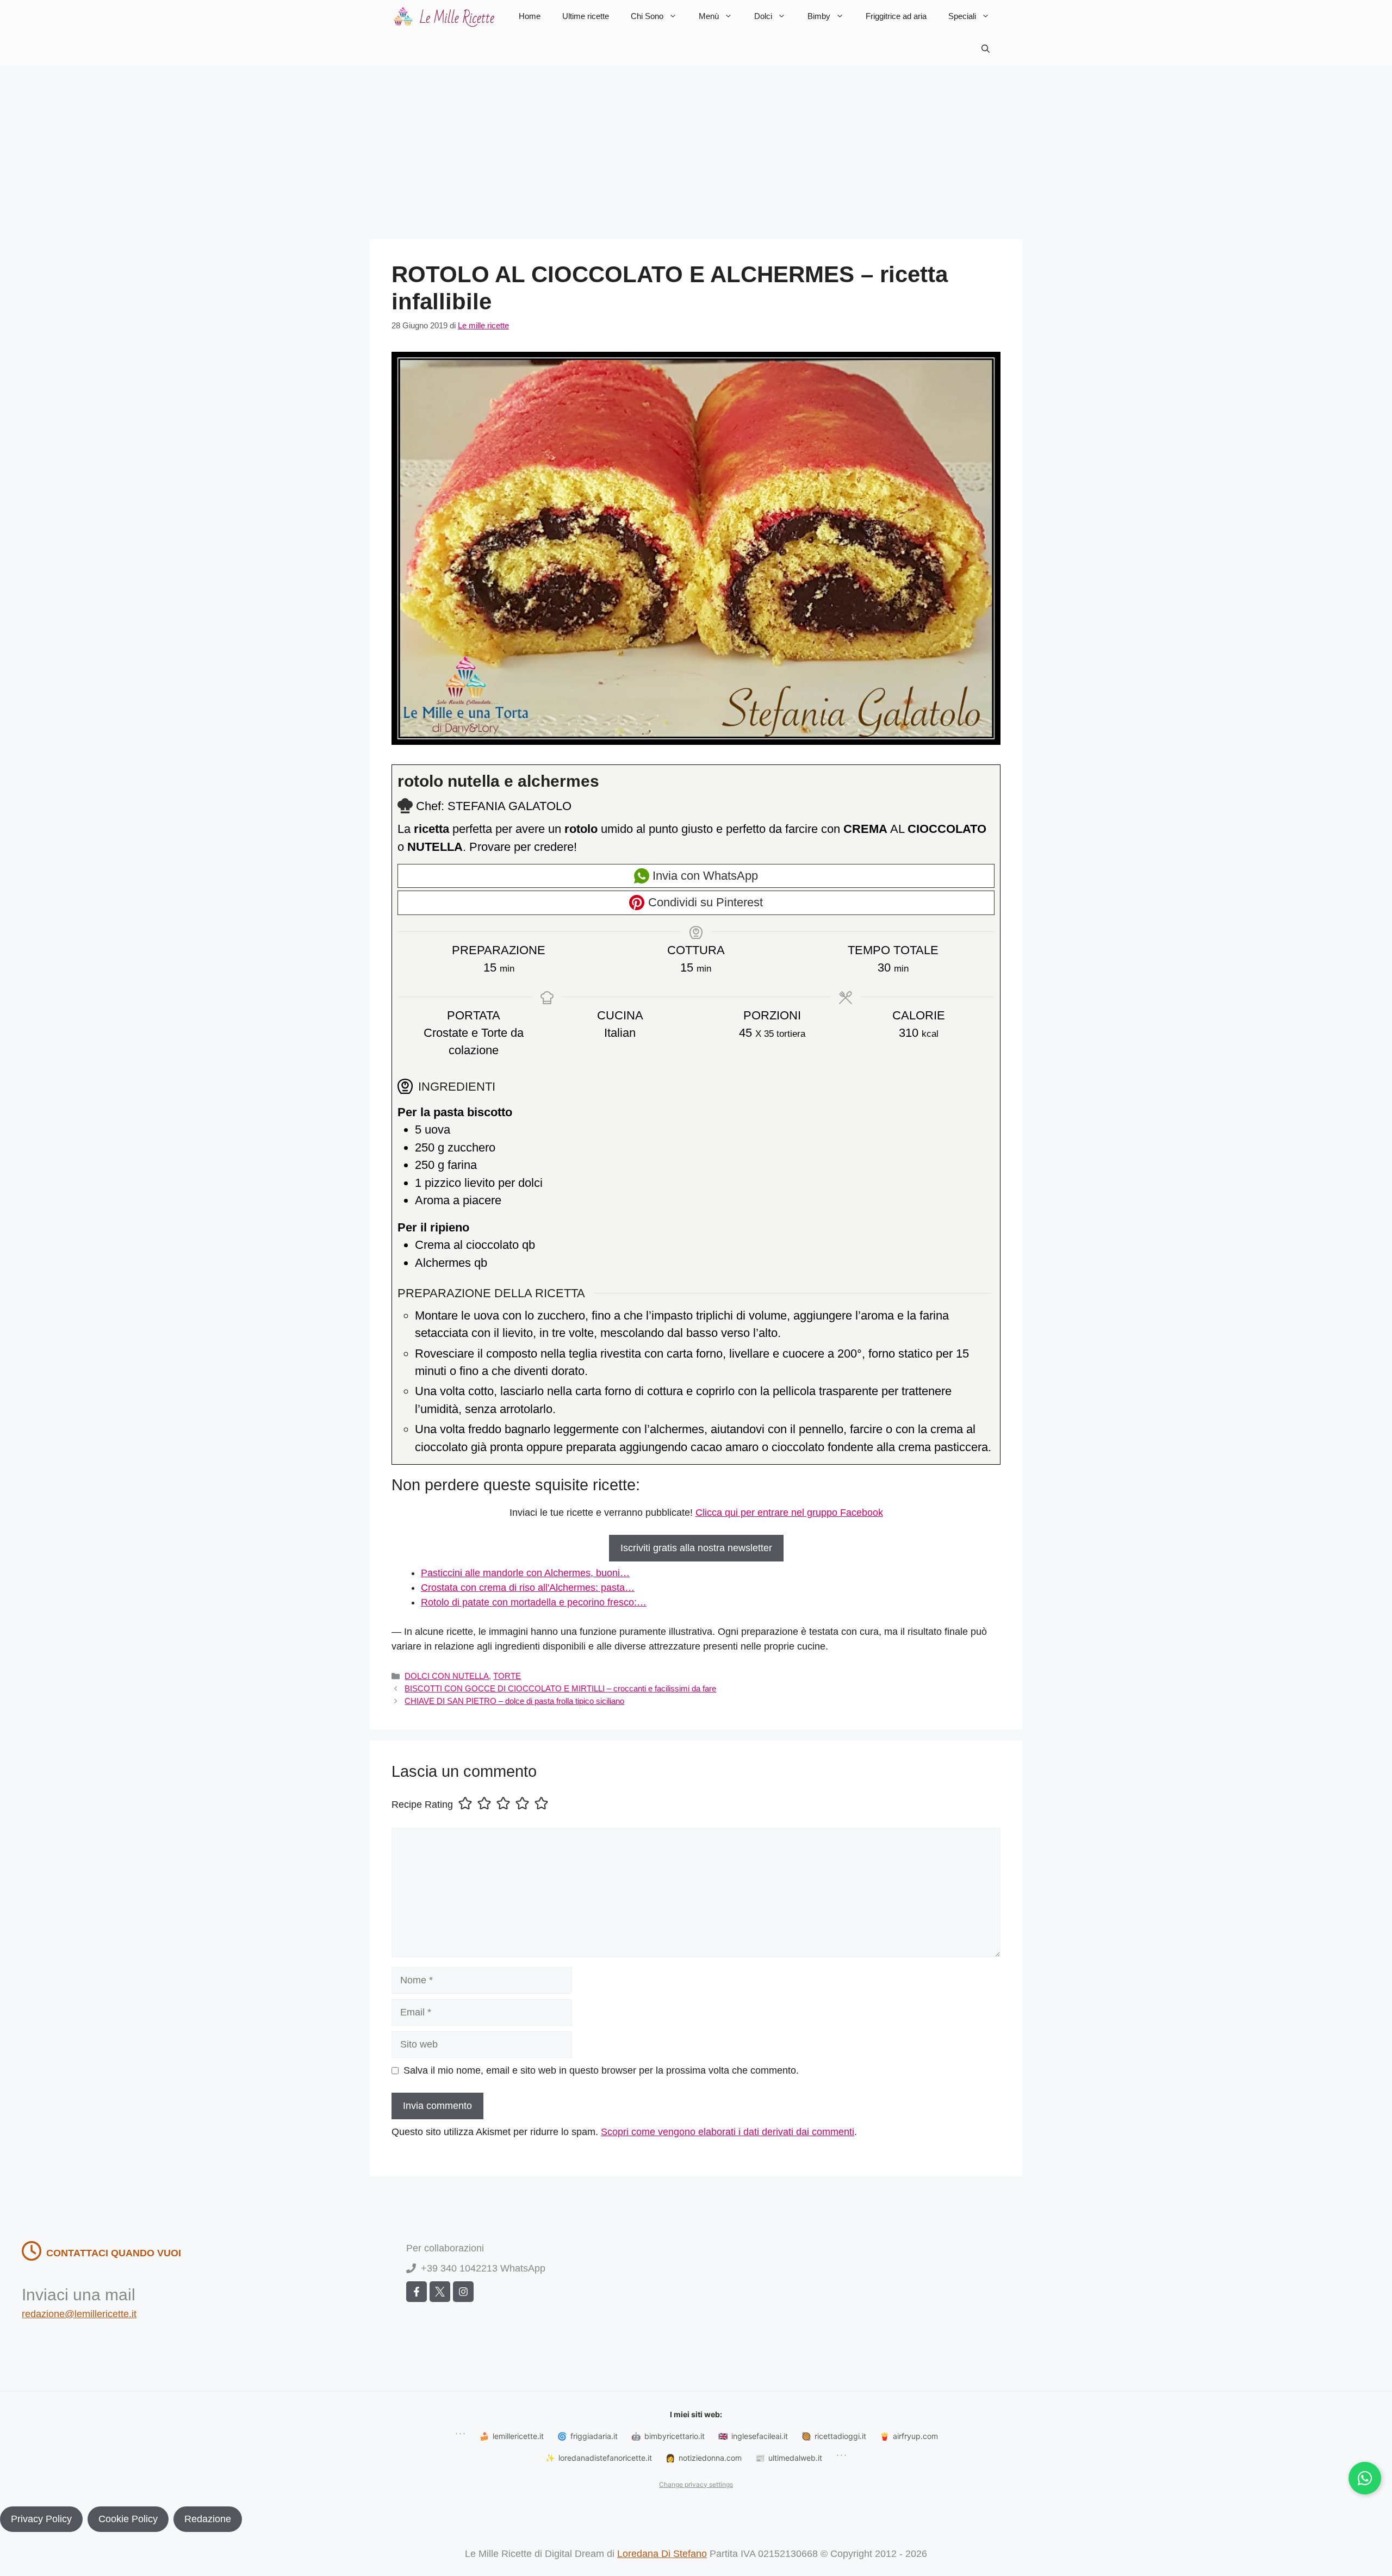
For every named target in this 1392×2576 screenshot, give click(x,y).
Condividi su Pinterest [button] (704, 902)
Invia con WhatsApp (704, 876)
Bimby (819, 16)
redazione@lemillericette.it (79, 2314)
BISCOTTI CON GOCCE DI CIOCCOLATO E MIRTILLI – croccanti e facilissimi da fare (560, 1688)
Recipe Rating (422, 1805)
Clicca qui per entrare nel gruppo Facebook (789, 1513)
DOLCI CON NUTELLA (447, 1676)
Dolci (763, 16)
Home (530, 16)
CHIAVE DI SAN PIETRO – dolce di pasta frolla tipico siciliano (514, 1701)
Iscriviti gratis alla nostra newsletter (696, 1548)
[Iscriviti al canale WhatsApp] (1365, 2478)
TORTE (507, 1676)
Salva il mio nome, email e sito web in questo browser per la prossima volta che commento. (601, 2070)
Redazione (208, 2519)
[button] (986, 49)
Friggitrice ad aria (896, 16)
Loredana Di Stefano (662, 2554)
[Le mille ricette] (446, 16)
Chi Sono (647, 16)
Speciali (962, 16)
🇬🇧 (753, 2436)
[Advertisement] (696, 147)
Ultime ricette (586, 16)
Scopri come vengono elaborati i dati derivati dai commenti (728, 2132)
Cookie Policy (128, 2519)
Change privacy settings (696, 2484)
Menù (709, 16)
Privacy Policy (41, 2519)
